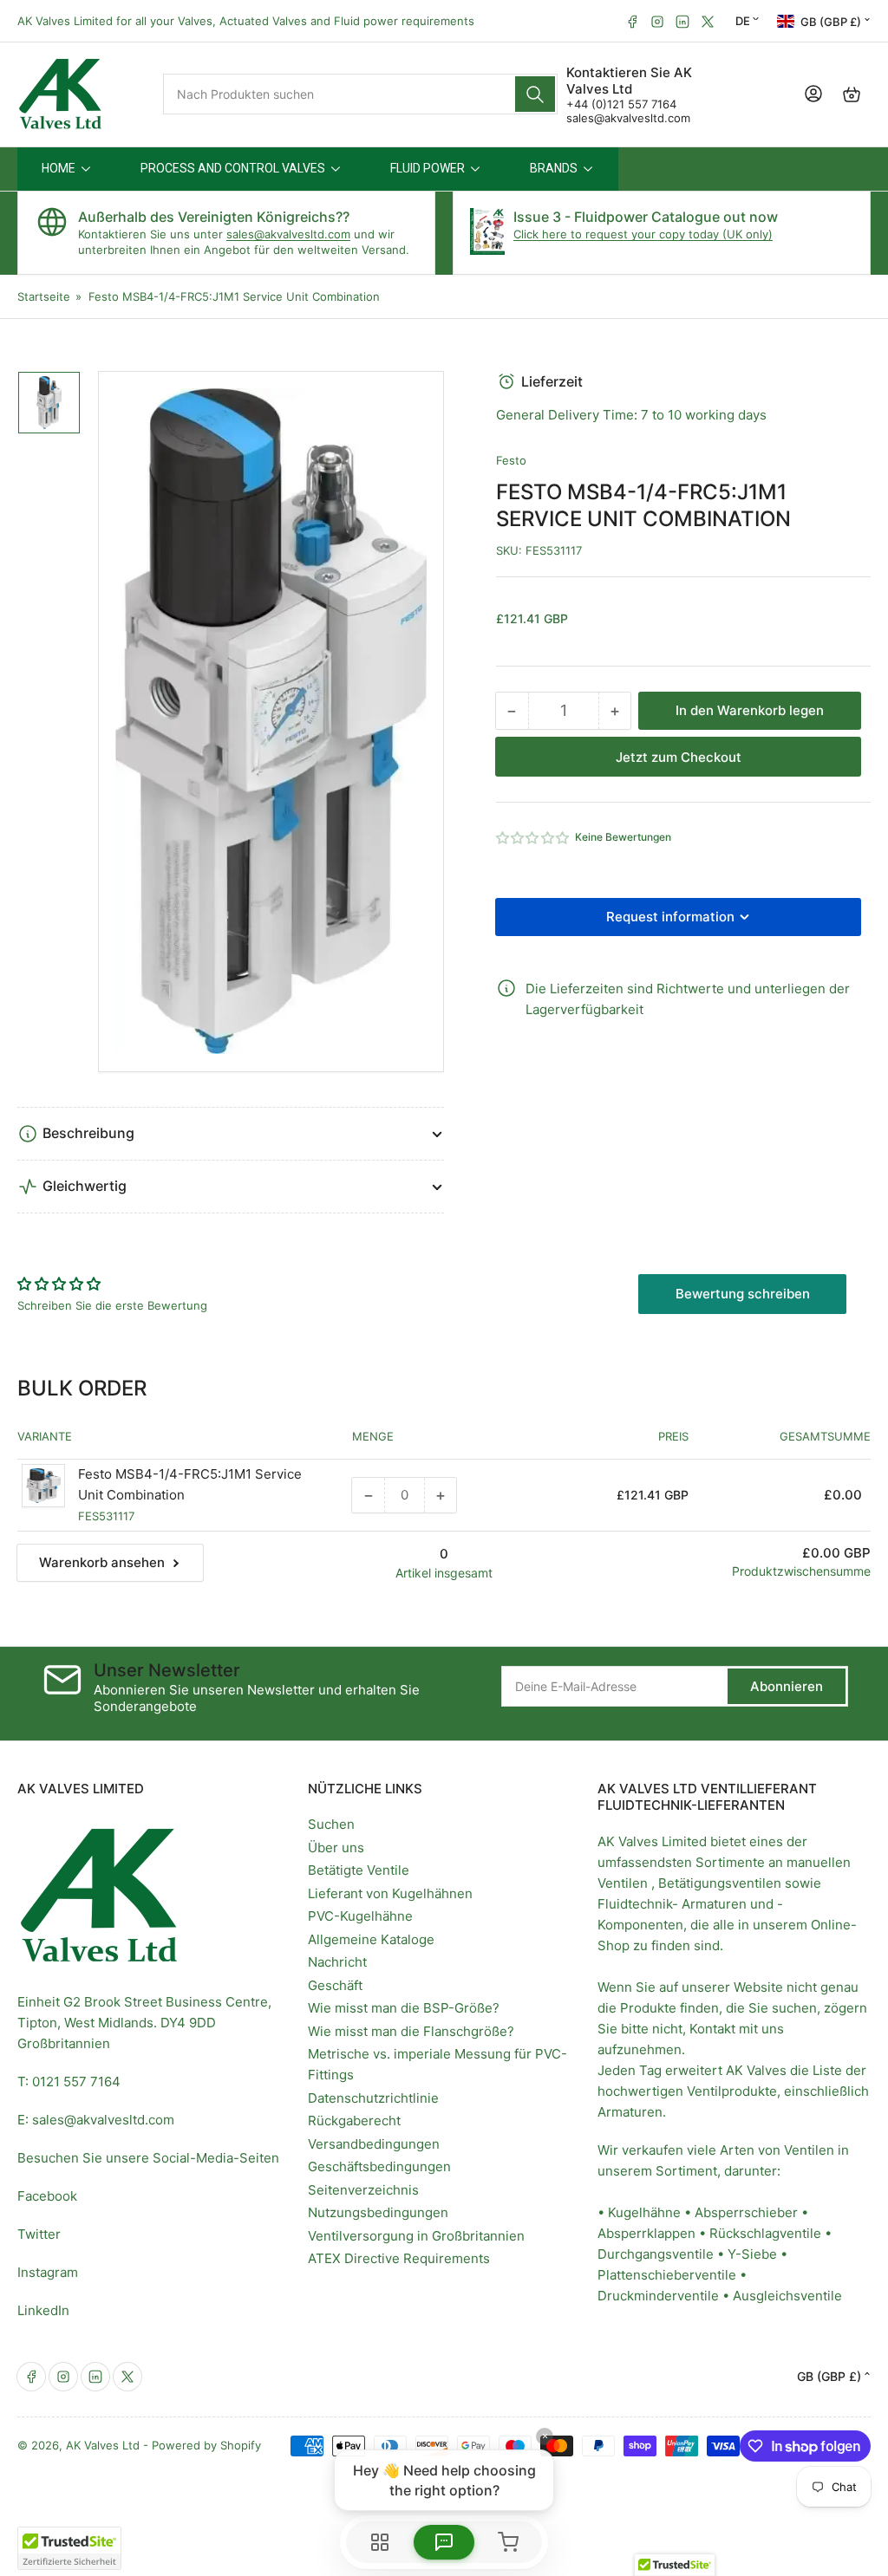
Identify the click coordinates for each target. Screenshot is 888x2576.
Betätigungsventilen (720, 1883)
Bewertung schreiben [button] (743, 1294)
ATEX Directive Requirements (399, 2258)
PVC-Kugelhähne (360, 1916)
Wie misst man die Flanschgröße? (411, 2031)
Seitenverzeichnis (363, 2190)
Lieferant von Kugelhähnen (390, 1893)
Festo (511, 460)
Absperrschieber (746, 2212)
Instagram (48, 2272)
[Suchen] (535, 94)
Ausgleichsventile (787, 2296)
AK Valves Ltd (103, 2445)
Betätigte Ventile (359, 1870)
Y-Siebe (752, 2254)
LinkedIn (43, 2310)
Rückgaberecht (354, 2121)
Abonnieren (787, 1686)
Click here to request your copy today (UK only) (643, 234)
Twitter (39, 2234)
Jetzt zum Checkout (679, 757)
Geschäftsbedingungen (379, 2166)
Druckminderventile (658, 2296)
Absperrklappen (646, 2233)
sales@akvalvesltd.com (628, 118)
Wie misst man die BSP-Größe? (404, 2008)
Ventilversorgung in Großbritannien (416, 2236)
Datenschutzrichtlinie (373, 2098)
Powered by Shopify (206, 2445)
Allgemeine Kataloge (371, 1939)
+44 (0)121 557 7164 (621, 104)
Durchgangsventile (656, 2254)
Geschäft (335, 1985)
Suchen (331, 1824)
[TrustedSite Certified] (69, 2548)
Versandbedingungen (374, 2144)
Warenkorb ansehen (102, 1562)
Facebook (47, 2196)
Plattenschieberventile (667, 2275)
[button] (533, 838)
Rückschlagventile (765, 2233)
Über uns (336, 1847)
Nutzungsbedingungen (378, 2212)
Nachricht (337, 1962)
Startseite (44, 296)
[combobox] (361, 94)
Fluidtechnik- (638, 1904)
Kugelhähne (644, 2212)
